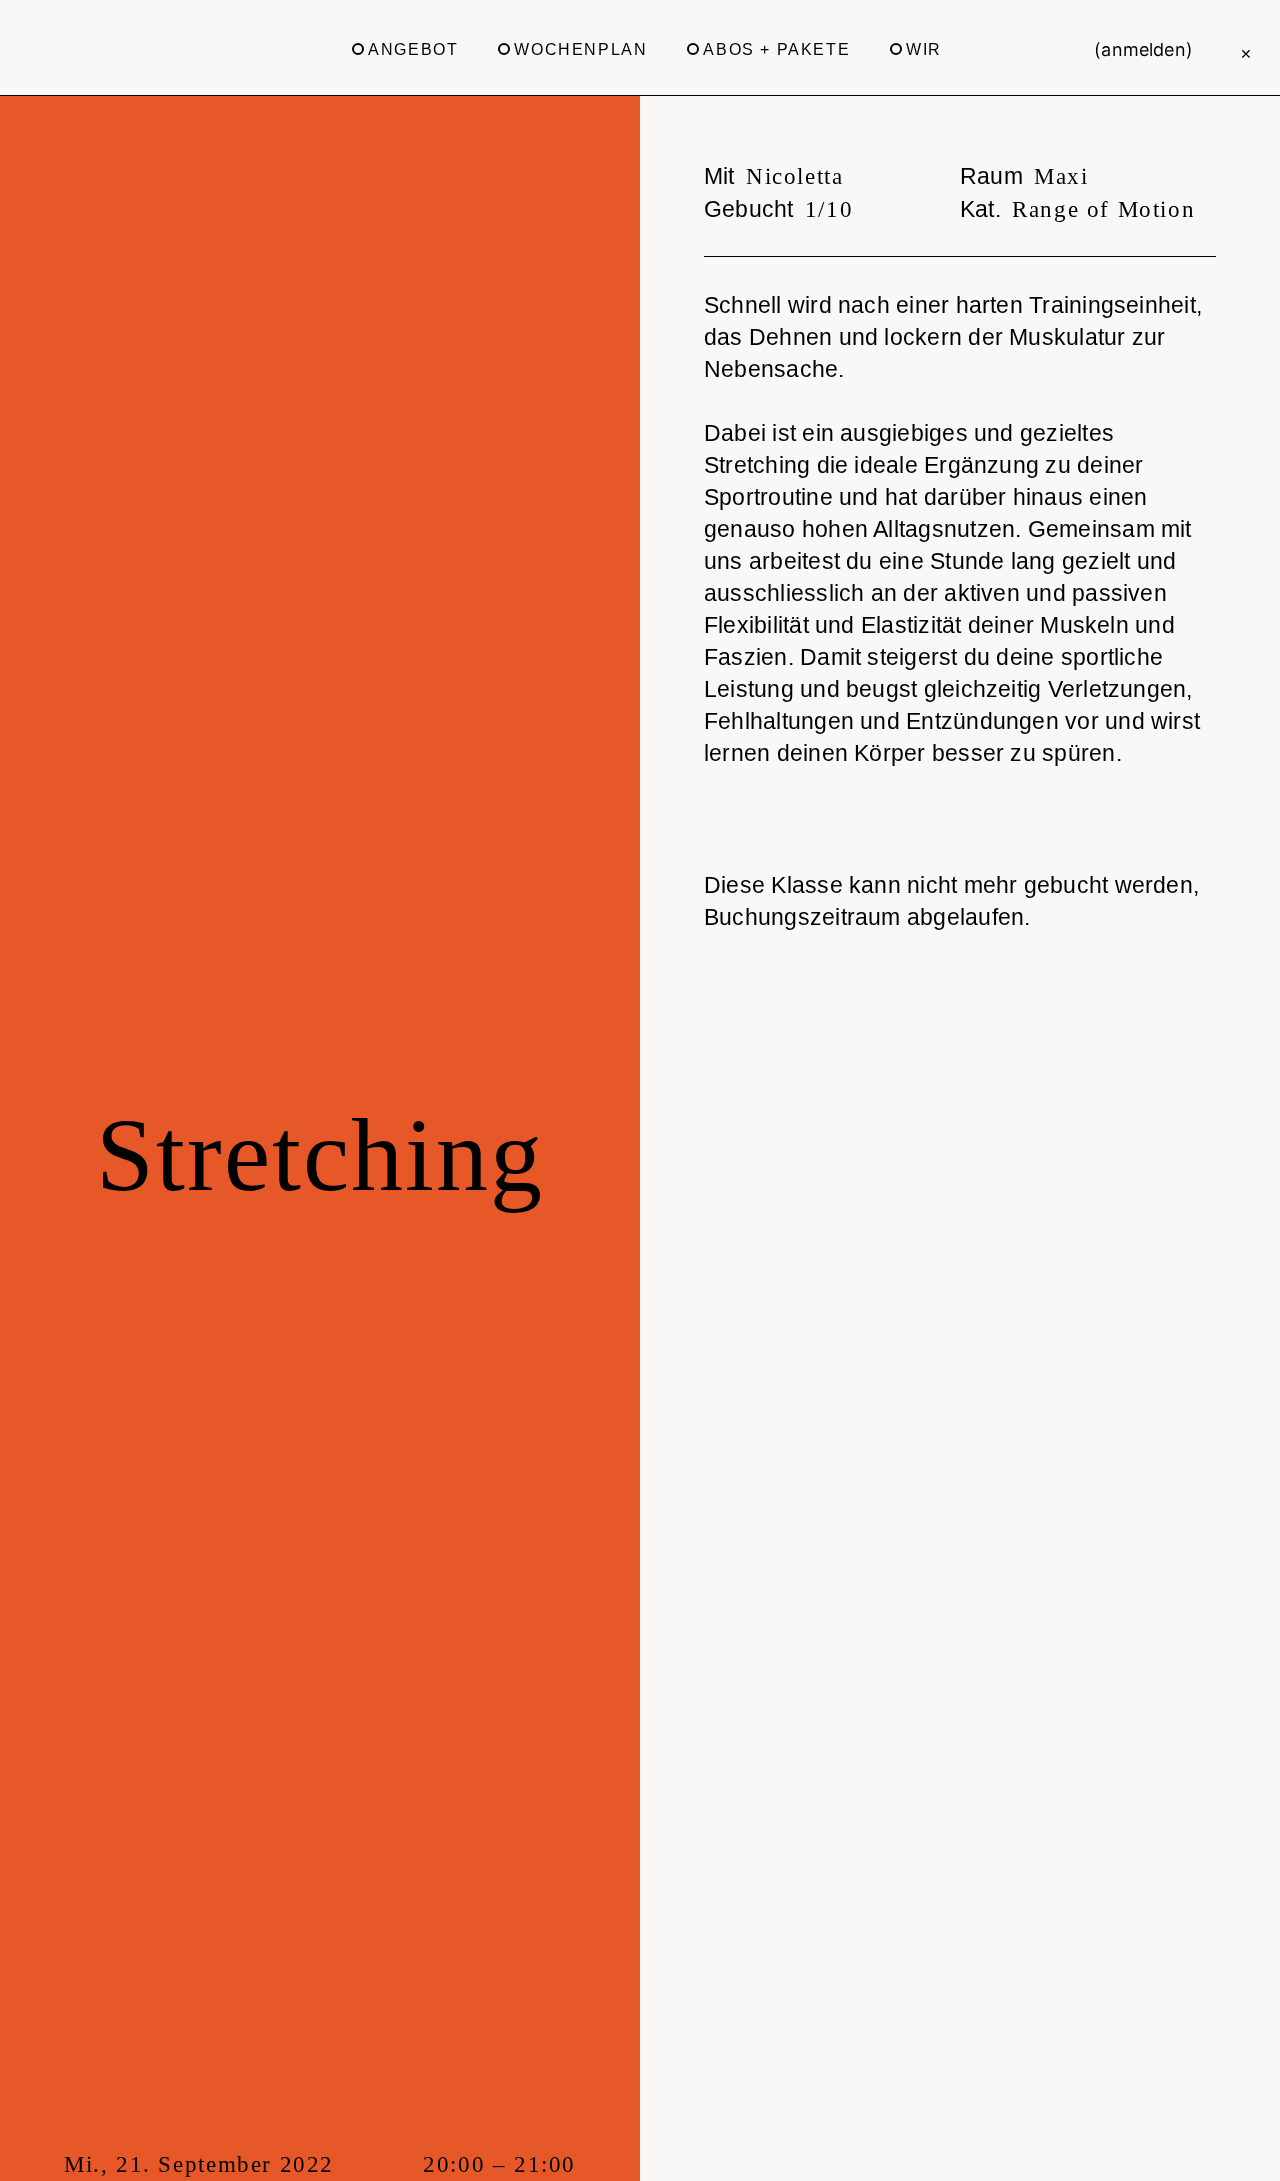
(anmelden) (1143, 49)
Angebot (413, 49)
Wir (924, 49)
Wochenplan (580, 49)
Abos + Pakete (776, 49)
